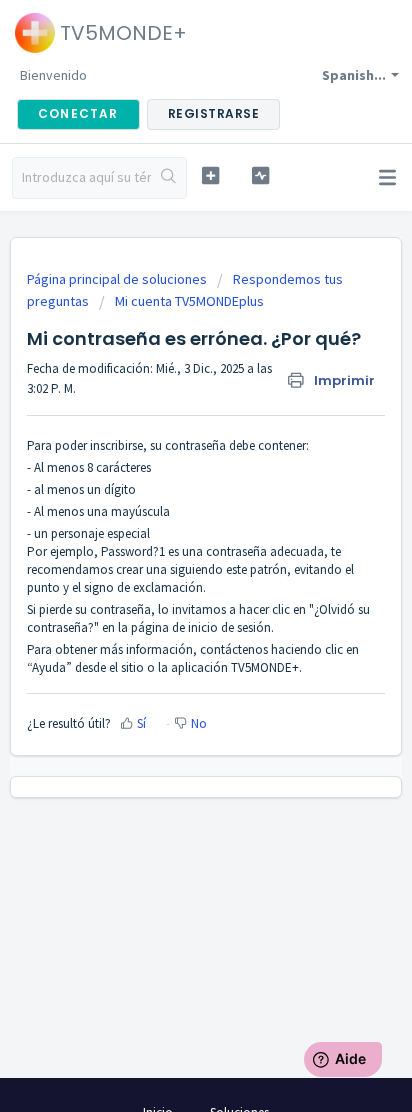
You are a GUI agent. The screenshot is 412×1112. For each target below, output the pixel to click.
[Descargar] (169, 543)
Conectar (78, 113)
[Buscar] (168, 178)
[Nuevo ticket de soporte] (211, 175)
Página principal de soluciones (118, 279)
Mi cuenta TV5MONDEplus (189, 301)
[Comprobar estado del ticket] (261, 175)
